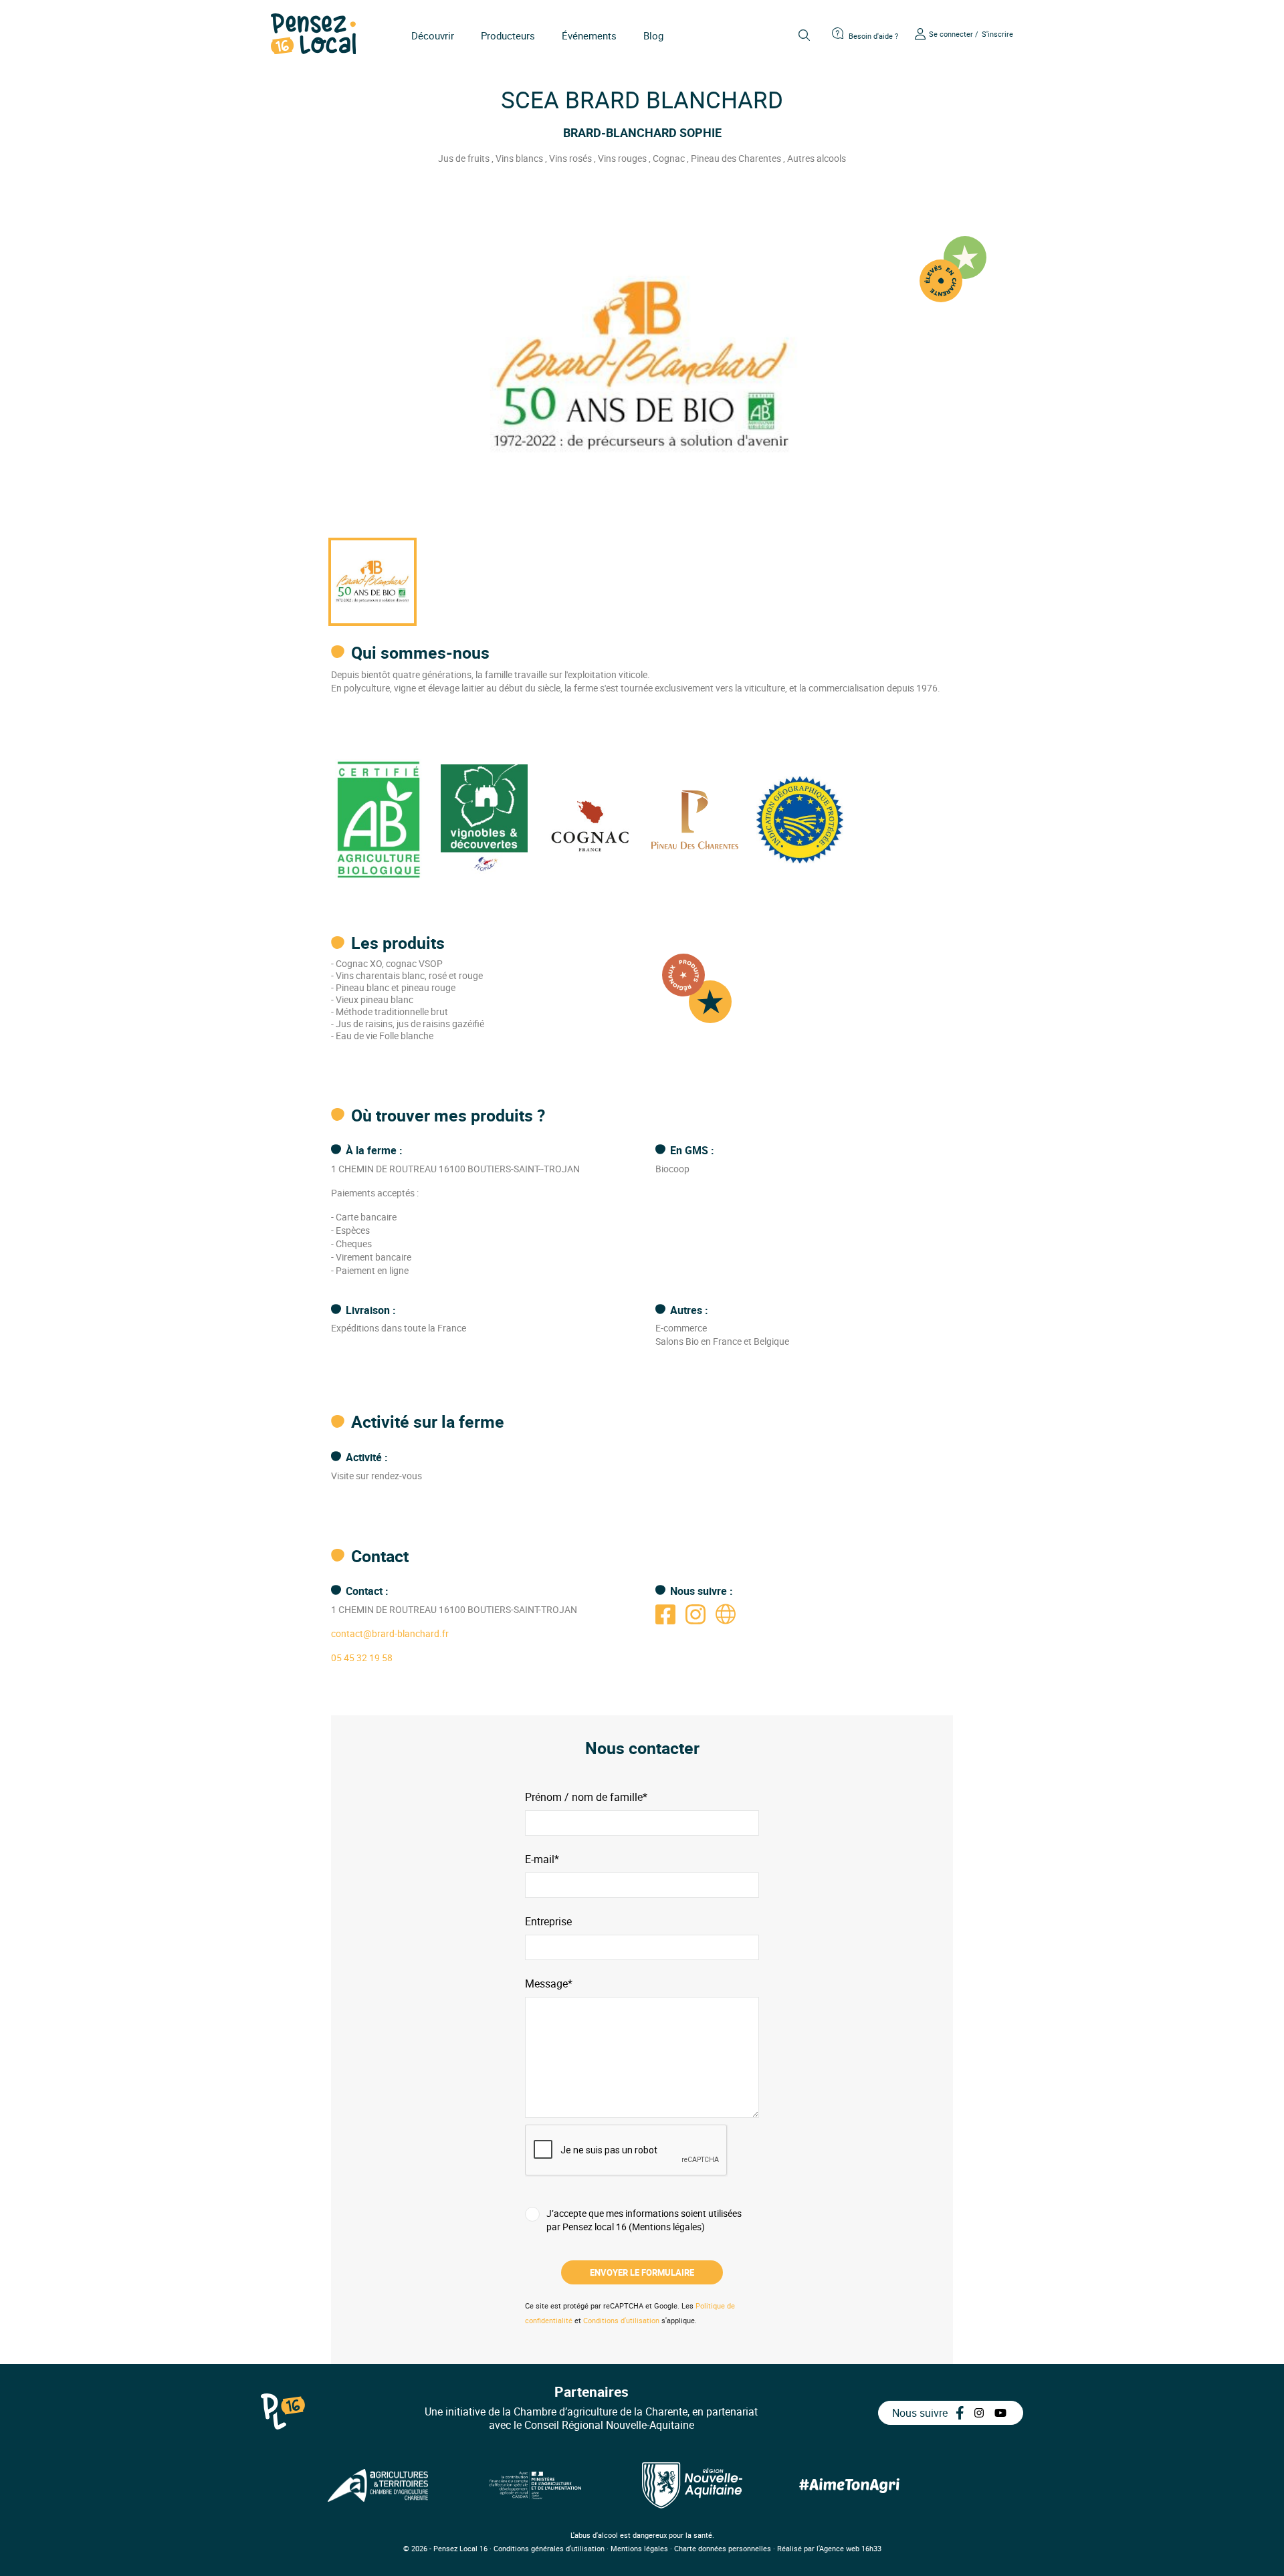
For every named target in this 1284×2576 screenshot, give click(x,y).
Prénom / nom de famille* (586, 1797)
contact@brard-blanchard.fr (390, 1633)
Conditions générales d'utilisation (549, 2548)
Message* (549, 1984)
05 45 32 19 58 (362, 1657)
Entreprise (548, 1922)
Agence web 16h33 (850, 2548)
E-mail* (542, 1859)
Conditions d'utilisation (621, 2320)
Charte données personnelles (723, 2548)
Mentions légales (639, 2548)
